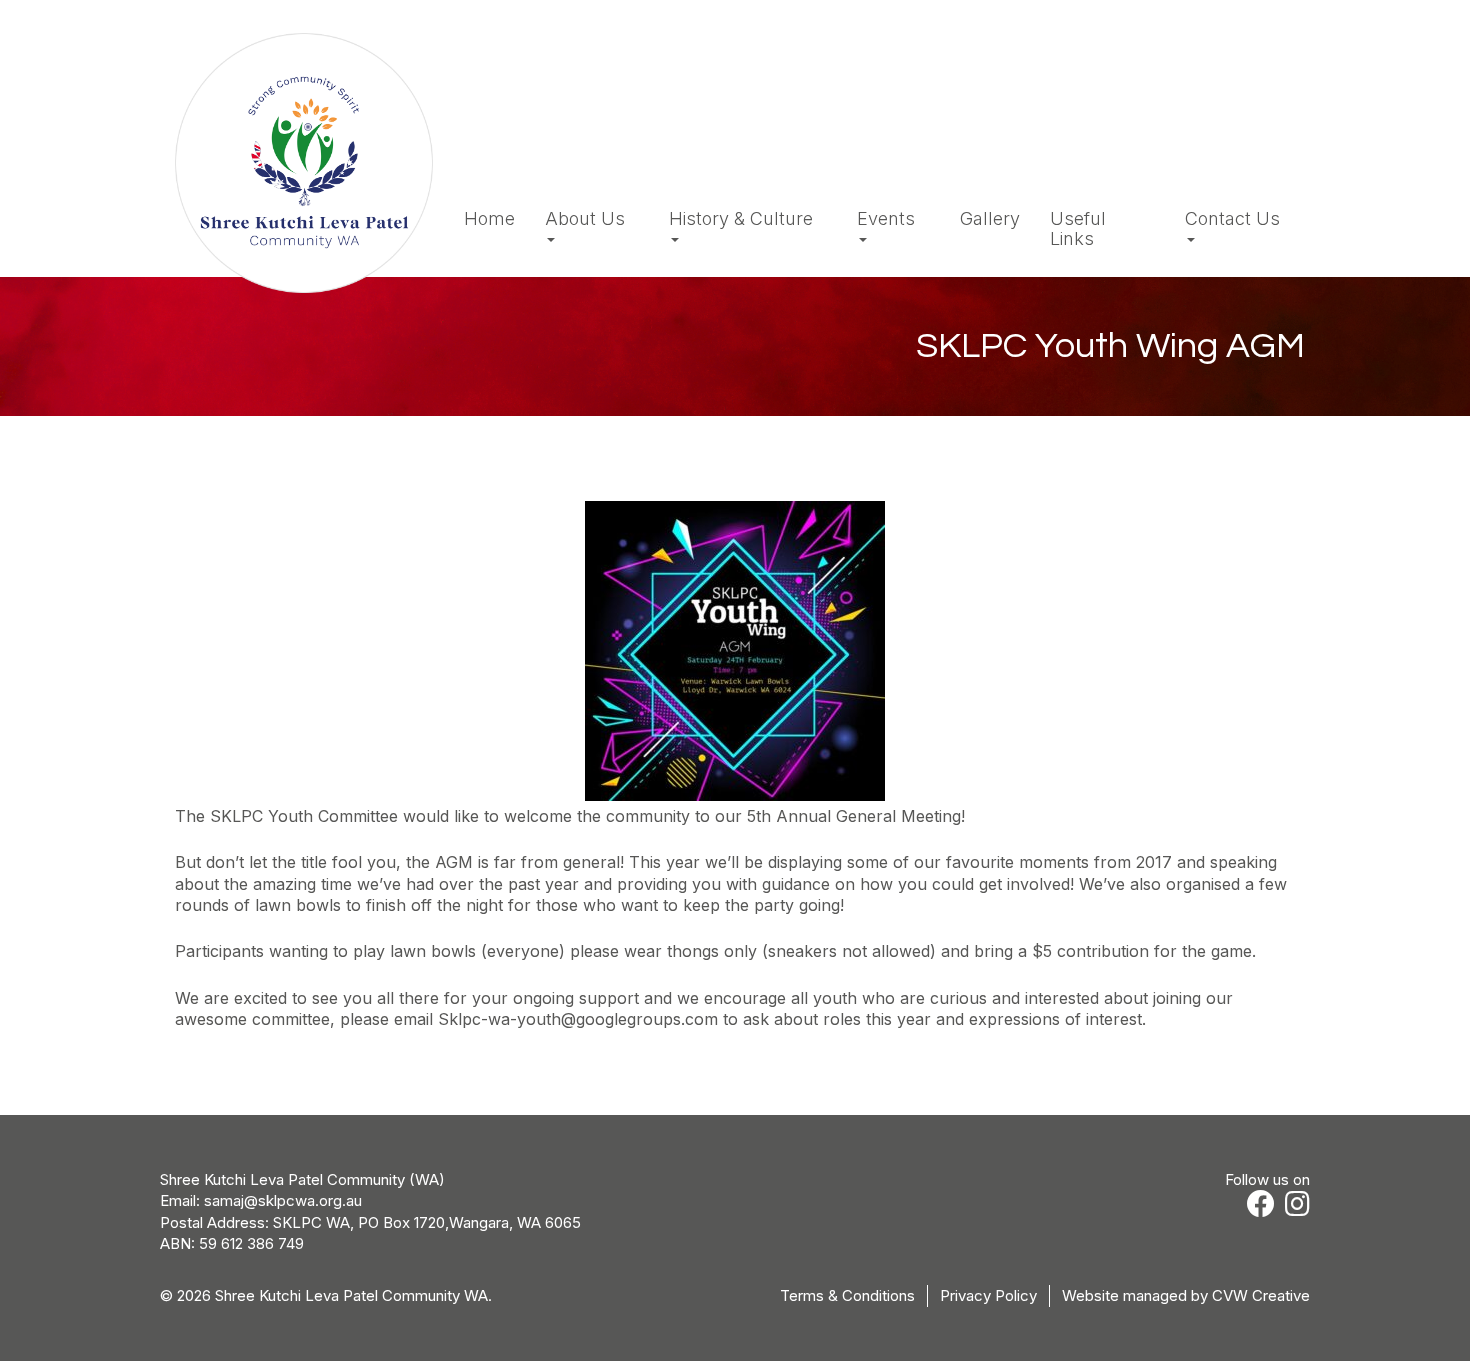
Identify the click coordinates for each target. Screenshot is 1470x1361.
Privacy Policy (988, 1295)
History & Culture (741, 219)
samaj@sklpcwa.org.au (283, 1200)
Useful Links (1078, 229)
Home (489, 219)
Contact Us (1232, 219)
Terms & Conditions (847, 1295)
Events (886, 219)
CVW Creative (1261, 1295)
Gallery (990, 219)
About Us (585, 219)
